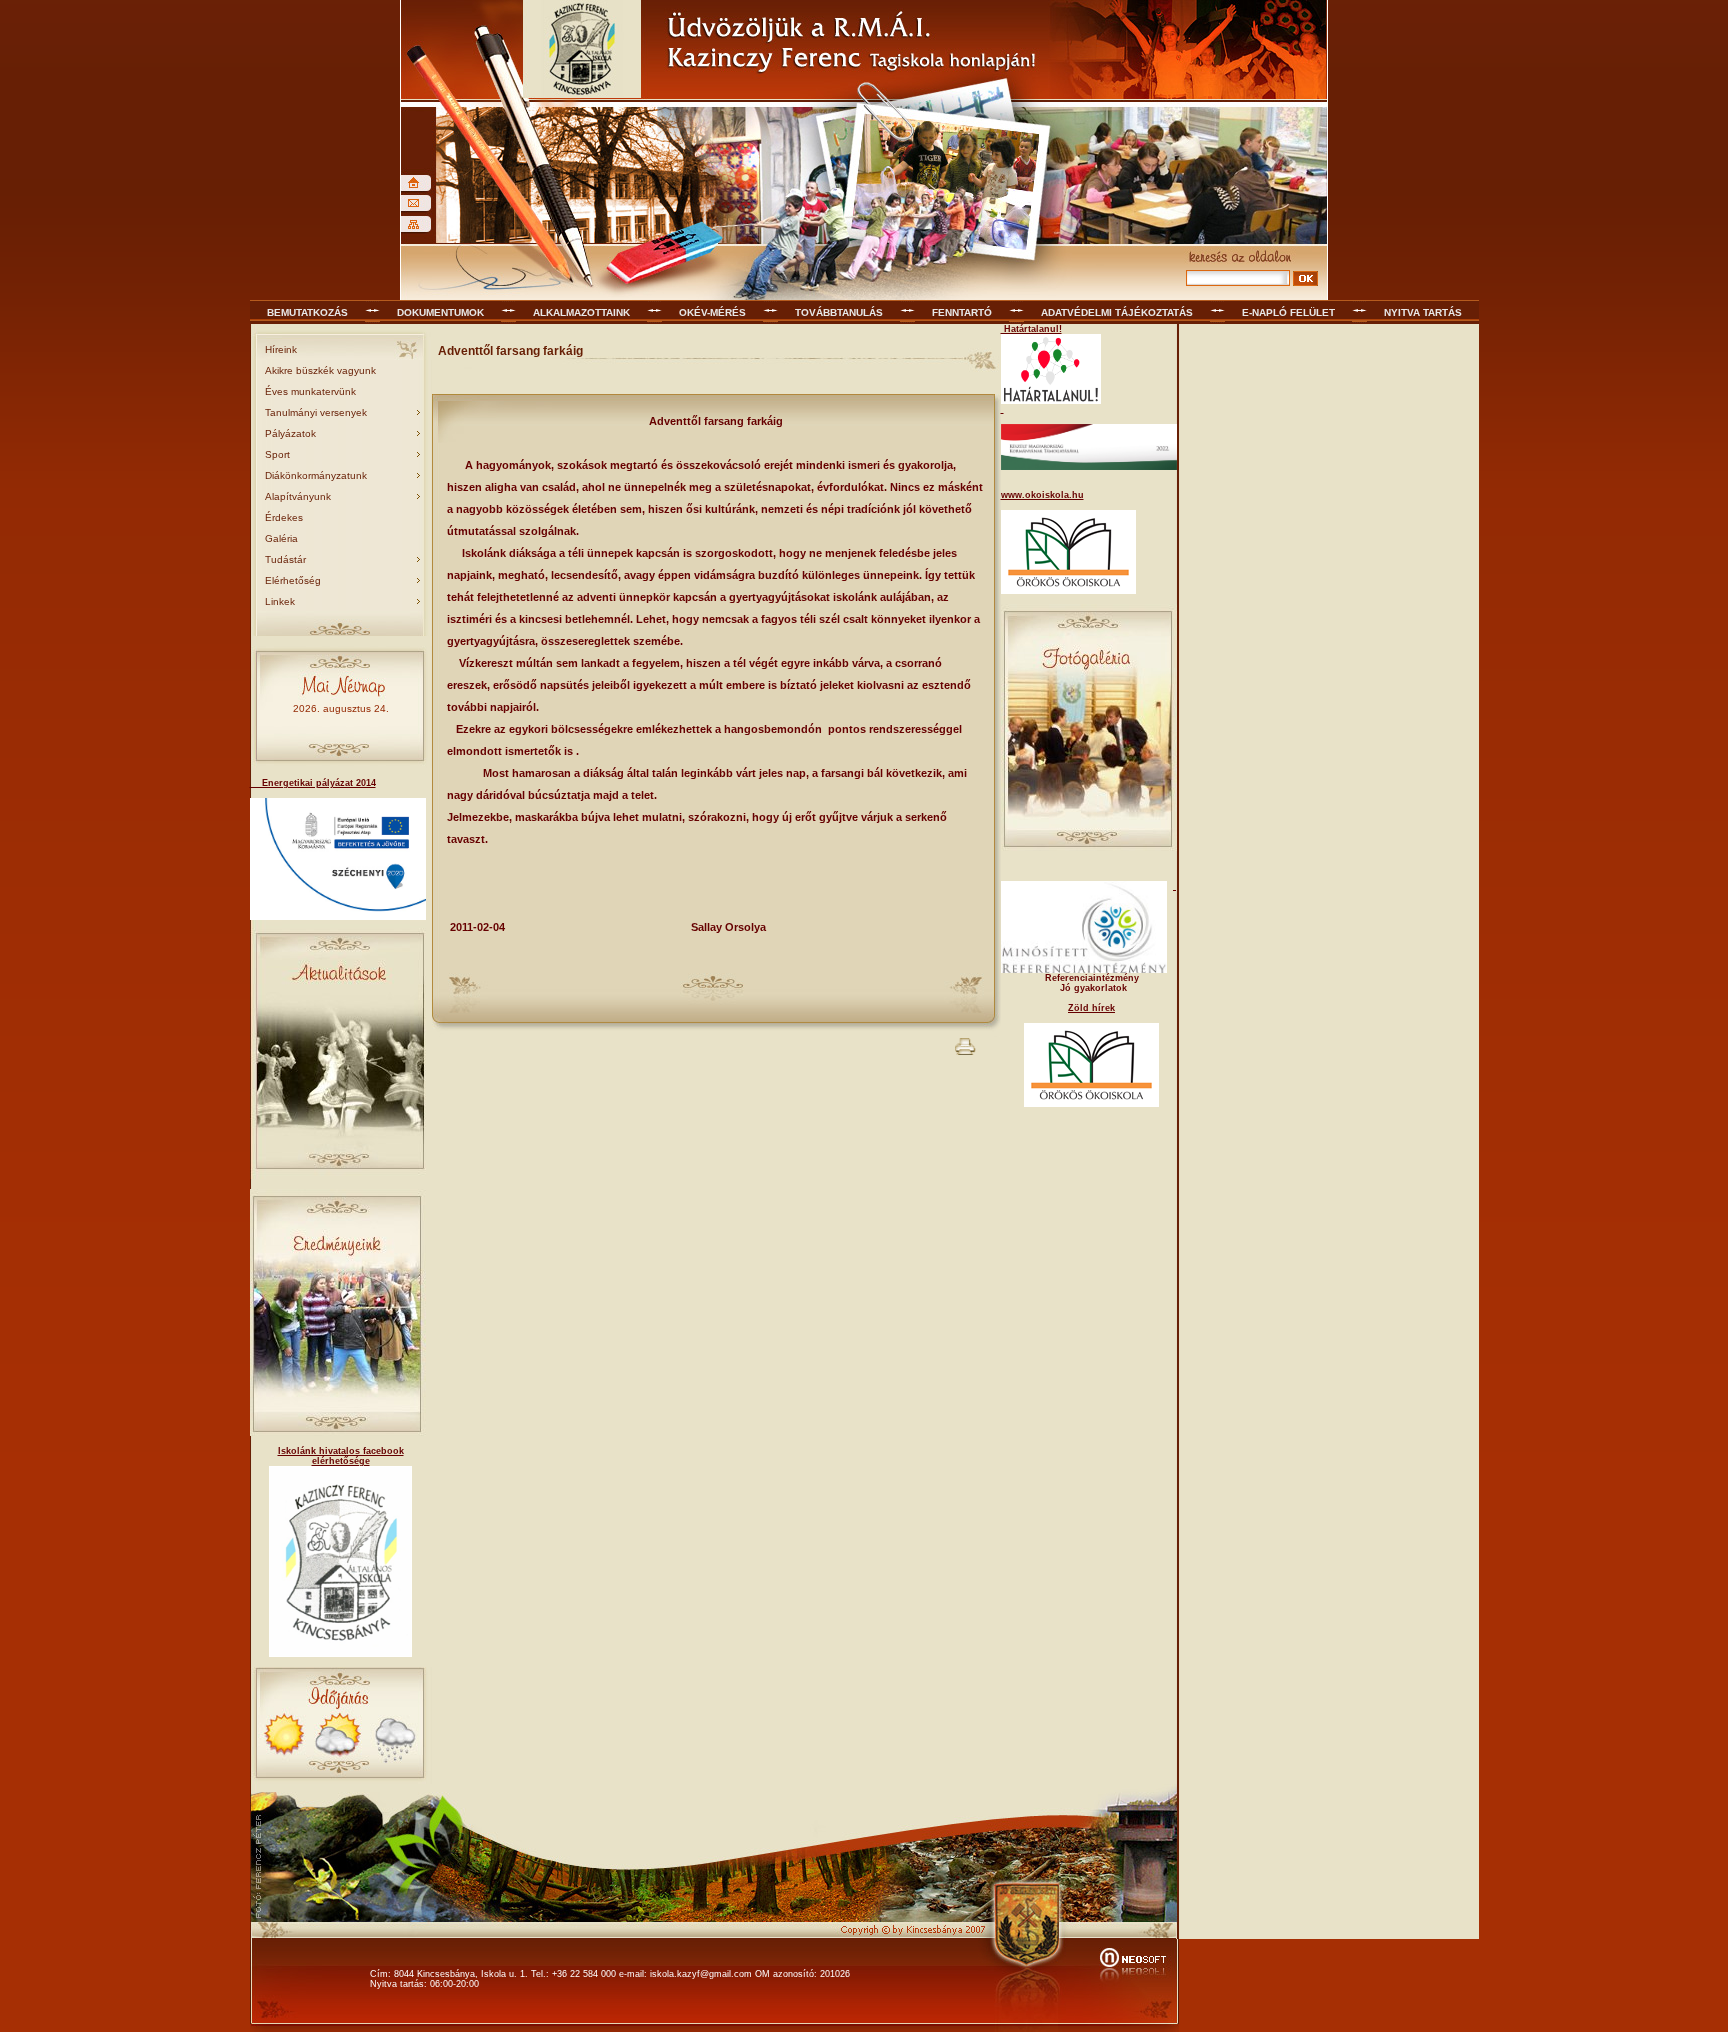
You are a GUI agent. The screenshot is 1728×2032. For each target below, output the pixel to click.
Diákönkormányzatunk (316, 475)
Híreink (281, 349)
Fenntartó (962, 312)
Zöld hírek (1091, 1008)
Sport (277, 454)
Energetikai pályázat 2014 (313, 783)
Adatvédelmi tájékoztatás (1117, 312)
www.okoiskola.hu (1042, 495)
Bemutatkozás (307, 312)
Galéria (281, 538)
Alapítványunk (298, 496)
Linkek (280, 601)
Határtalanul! (1031, 329)
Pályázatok (290, 433)
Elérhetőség (293, 580)
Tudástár (285, 559)
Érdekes (284, 517)
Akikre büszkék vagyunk (320, 370)
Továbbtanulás (839, 312)
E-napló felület (1288, 312)
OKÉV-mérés (712, 312)
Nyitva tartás (1423, 312)
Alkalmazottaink (581, 312)
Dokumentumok (440, 312)
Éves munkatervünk (310, 391)
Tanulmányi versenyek (316, 412)
